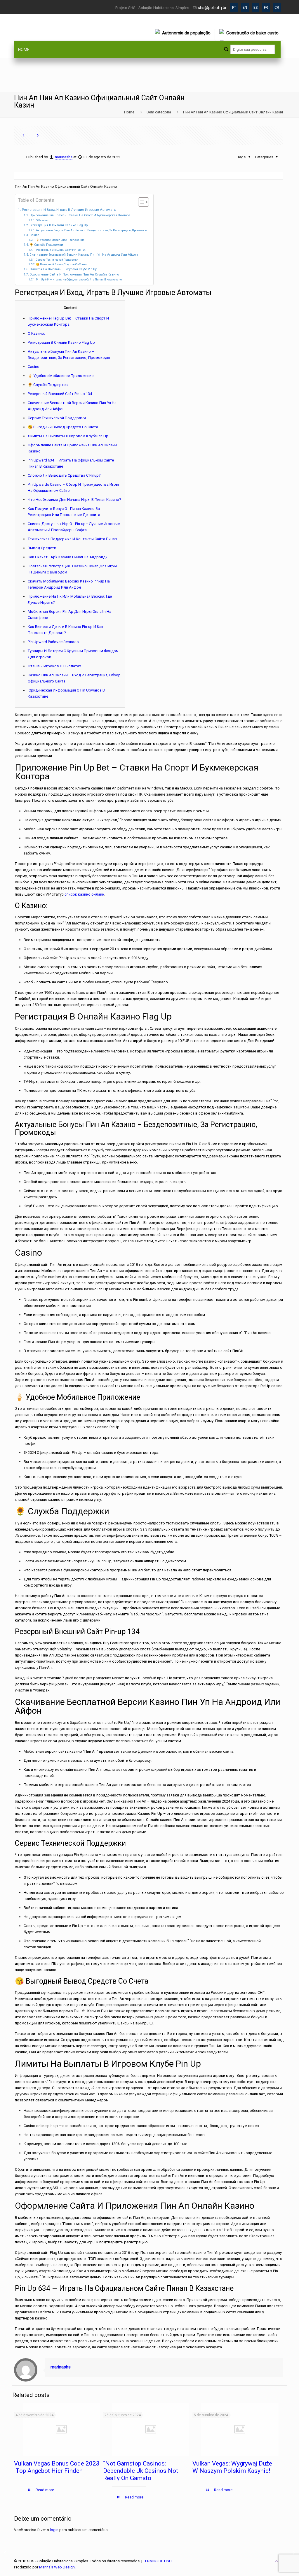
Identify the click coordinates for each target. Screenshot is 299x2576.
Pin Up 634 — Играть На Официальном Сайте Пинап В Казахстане (79, 279)
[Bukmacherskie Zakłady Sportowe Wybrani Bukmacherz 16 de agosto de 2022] (5, 2553)
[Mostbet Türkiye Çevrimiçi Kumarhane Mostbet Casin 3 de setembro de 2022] (294, 2553)
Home (129, 112)
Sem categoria (159, 112)
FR (266, 8)
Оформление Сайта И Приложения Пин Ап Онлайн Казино (74, 274)
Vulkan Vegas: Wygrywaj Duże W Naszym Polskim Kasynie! (232, 2467)
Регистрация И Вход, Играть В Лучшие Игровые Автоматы (69, 210)
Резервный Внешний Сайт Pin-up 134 (61, 250)
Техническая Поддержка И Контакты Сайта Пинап (72, 539)
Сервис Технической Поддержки (57, 260)
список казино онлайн (84, 894)
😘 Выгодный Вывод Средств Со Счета (61, 264)
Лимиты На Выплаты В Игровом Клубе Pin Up (63, 269)
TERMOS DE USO (157, 2561)
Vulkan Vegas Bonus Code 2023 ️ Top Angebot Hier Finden (57, 2467)
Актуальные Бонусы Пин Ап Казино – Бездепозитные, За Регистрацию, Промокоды (92, 230)
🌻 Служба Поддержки (46, 245)
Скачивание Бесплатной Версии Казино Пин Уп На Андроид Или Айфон (84, 255)
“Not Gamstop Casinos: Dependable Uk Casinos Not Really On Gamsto (141, 2471)
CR (277, 8)
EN (245, 8)
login (54, 2530)
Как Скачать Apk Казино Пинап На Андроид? (68, 557)
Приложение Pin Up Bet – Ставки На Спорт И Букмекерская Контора (80, 215)
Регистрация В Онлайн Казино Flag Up (59, 225)
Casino (34, 235)
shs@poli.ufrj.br (212, 8)
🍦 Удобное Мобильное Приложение (60, 240)
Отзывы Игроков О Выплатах (54, 666)
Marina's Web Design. (57, 2567)
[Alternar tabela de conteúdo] (141, 202)
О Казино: (42, 220)
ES (255, 8)
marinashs (64, 157)
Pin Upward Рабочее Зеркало (53, 642)
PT (234, 8)
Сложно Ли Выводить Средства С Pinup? (64, 475)
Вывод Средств (42, 548)
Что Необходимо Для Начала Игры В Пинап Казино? (74, 500)
